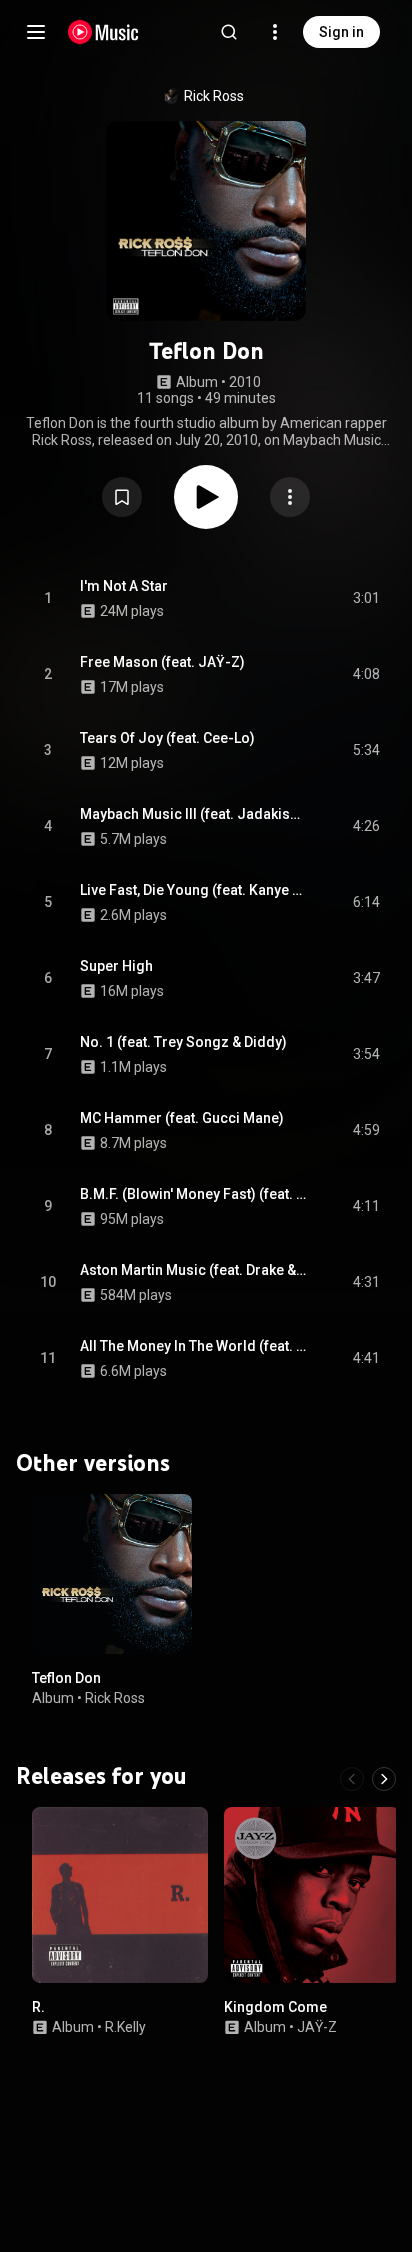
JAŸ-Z (317, 2027)
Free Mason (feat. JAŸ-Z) (162, 662)
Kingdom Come (275, 2007)
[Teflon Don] (112, 1574)
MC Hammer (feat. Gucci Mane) (182, 1118)
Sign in (341, 32)
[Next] (384, 1779)
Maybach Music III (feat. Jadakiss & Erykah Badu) (193, 814)
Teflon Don (66, 1678)
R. (38, 2007)
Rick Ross (214, 96)
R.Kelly (125, 2027)
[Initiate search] (229, 32)
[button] (122, 497)
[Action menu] (290, 497)
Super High (116, 966)
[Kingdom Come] (312, 1895)
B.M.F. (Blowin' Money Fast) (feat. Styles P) (193, 1194)
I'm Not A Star (124, 586)
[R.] (120, 1895)
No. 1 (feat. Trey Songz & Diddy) (183, 1042)
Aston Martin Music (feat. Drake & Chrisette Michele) (193, 1270)
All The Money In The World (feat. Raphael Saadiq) (193, 1346)
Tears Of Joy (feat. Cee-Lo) (167, 738)
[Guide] (36, 32)
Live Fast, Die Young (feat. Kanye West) (193, 890)
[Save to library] (122, 497)
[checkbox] (366, 599)
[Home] (103, 32)
